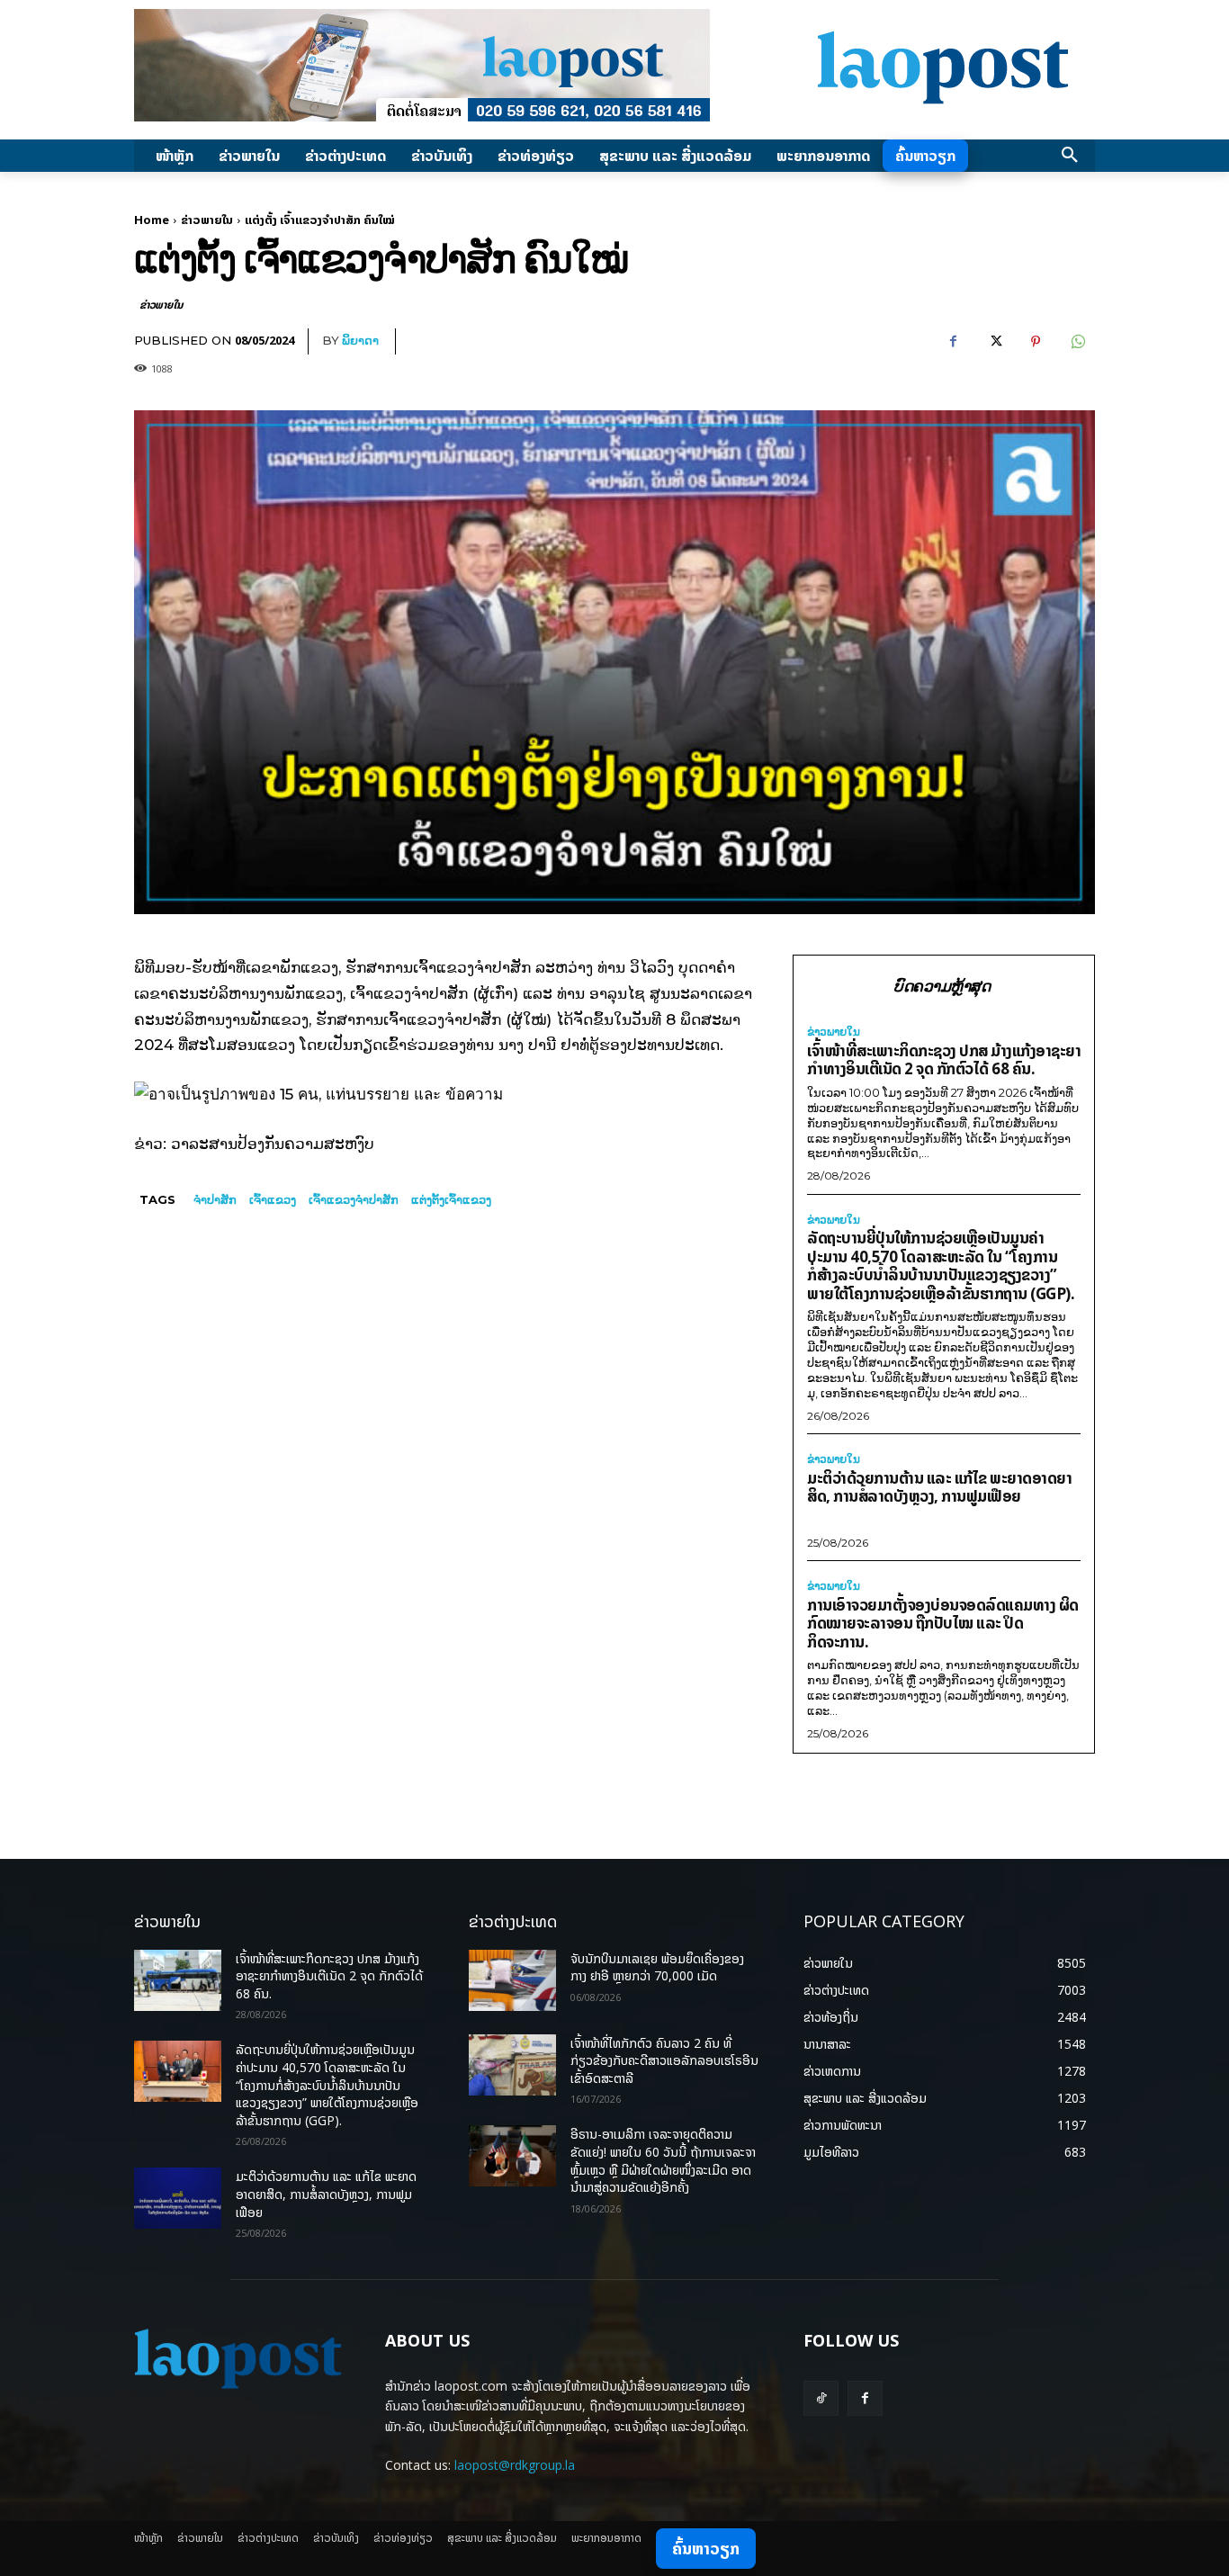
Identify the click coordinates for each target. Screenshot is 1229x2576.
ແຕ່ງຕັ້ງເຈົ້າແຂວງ (451, 1199)
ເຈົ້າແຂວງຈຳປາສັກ (354, 1199)
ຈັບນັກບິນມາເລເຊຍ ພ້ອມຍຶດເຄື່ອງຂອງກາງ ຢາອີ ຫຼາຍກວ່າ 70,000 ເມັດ (657, 1967)
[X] (994, 342)
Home (152, 220)
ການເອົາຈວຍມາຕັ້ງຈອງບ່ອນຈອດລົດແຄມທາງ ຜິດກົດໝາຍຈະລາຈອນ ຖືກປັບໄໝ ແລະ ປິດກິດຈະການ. (943, 1623)
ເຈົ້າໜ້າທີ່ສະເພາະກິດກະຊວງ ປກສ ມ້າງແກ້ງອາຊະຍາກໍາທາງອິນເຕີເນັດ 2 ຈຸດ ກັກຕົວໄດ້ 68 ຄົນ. (944, 1060)
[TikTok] (821, 2398)
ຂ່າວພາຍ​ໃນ (207, 220)
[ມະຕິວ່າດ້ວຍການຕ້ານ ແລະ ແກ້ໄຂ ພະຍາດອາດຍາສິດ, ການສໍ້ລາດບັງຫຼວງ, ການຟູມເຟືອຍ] (178, 2198)
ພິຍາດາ (360, 340)
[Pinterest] (1036, 342)
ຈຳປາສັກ (215, 1199)
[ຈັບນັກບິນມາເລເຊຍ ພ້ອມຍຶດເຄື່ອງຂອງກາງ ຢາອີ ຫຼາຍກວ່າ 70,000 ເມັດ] (512, 1980)
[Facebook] (953, 342)
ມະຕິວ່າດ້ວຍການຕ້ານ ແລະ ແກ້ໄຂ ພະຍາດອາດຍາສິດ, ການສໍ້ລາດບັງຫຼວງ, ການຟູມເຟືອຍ (939, 1487)
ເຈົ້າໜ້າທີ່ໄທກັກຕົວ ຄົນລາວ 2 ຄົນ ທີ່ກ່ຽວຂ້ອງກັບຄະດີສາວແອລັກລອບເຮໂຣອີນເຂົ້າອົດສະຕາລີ (664, 2060)
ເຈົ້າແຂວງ (273, 1199)
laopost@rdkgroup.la (515, 2465)
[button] (1070, 156)
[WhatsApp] (1077, 342)
